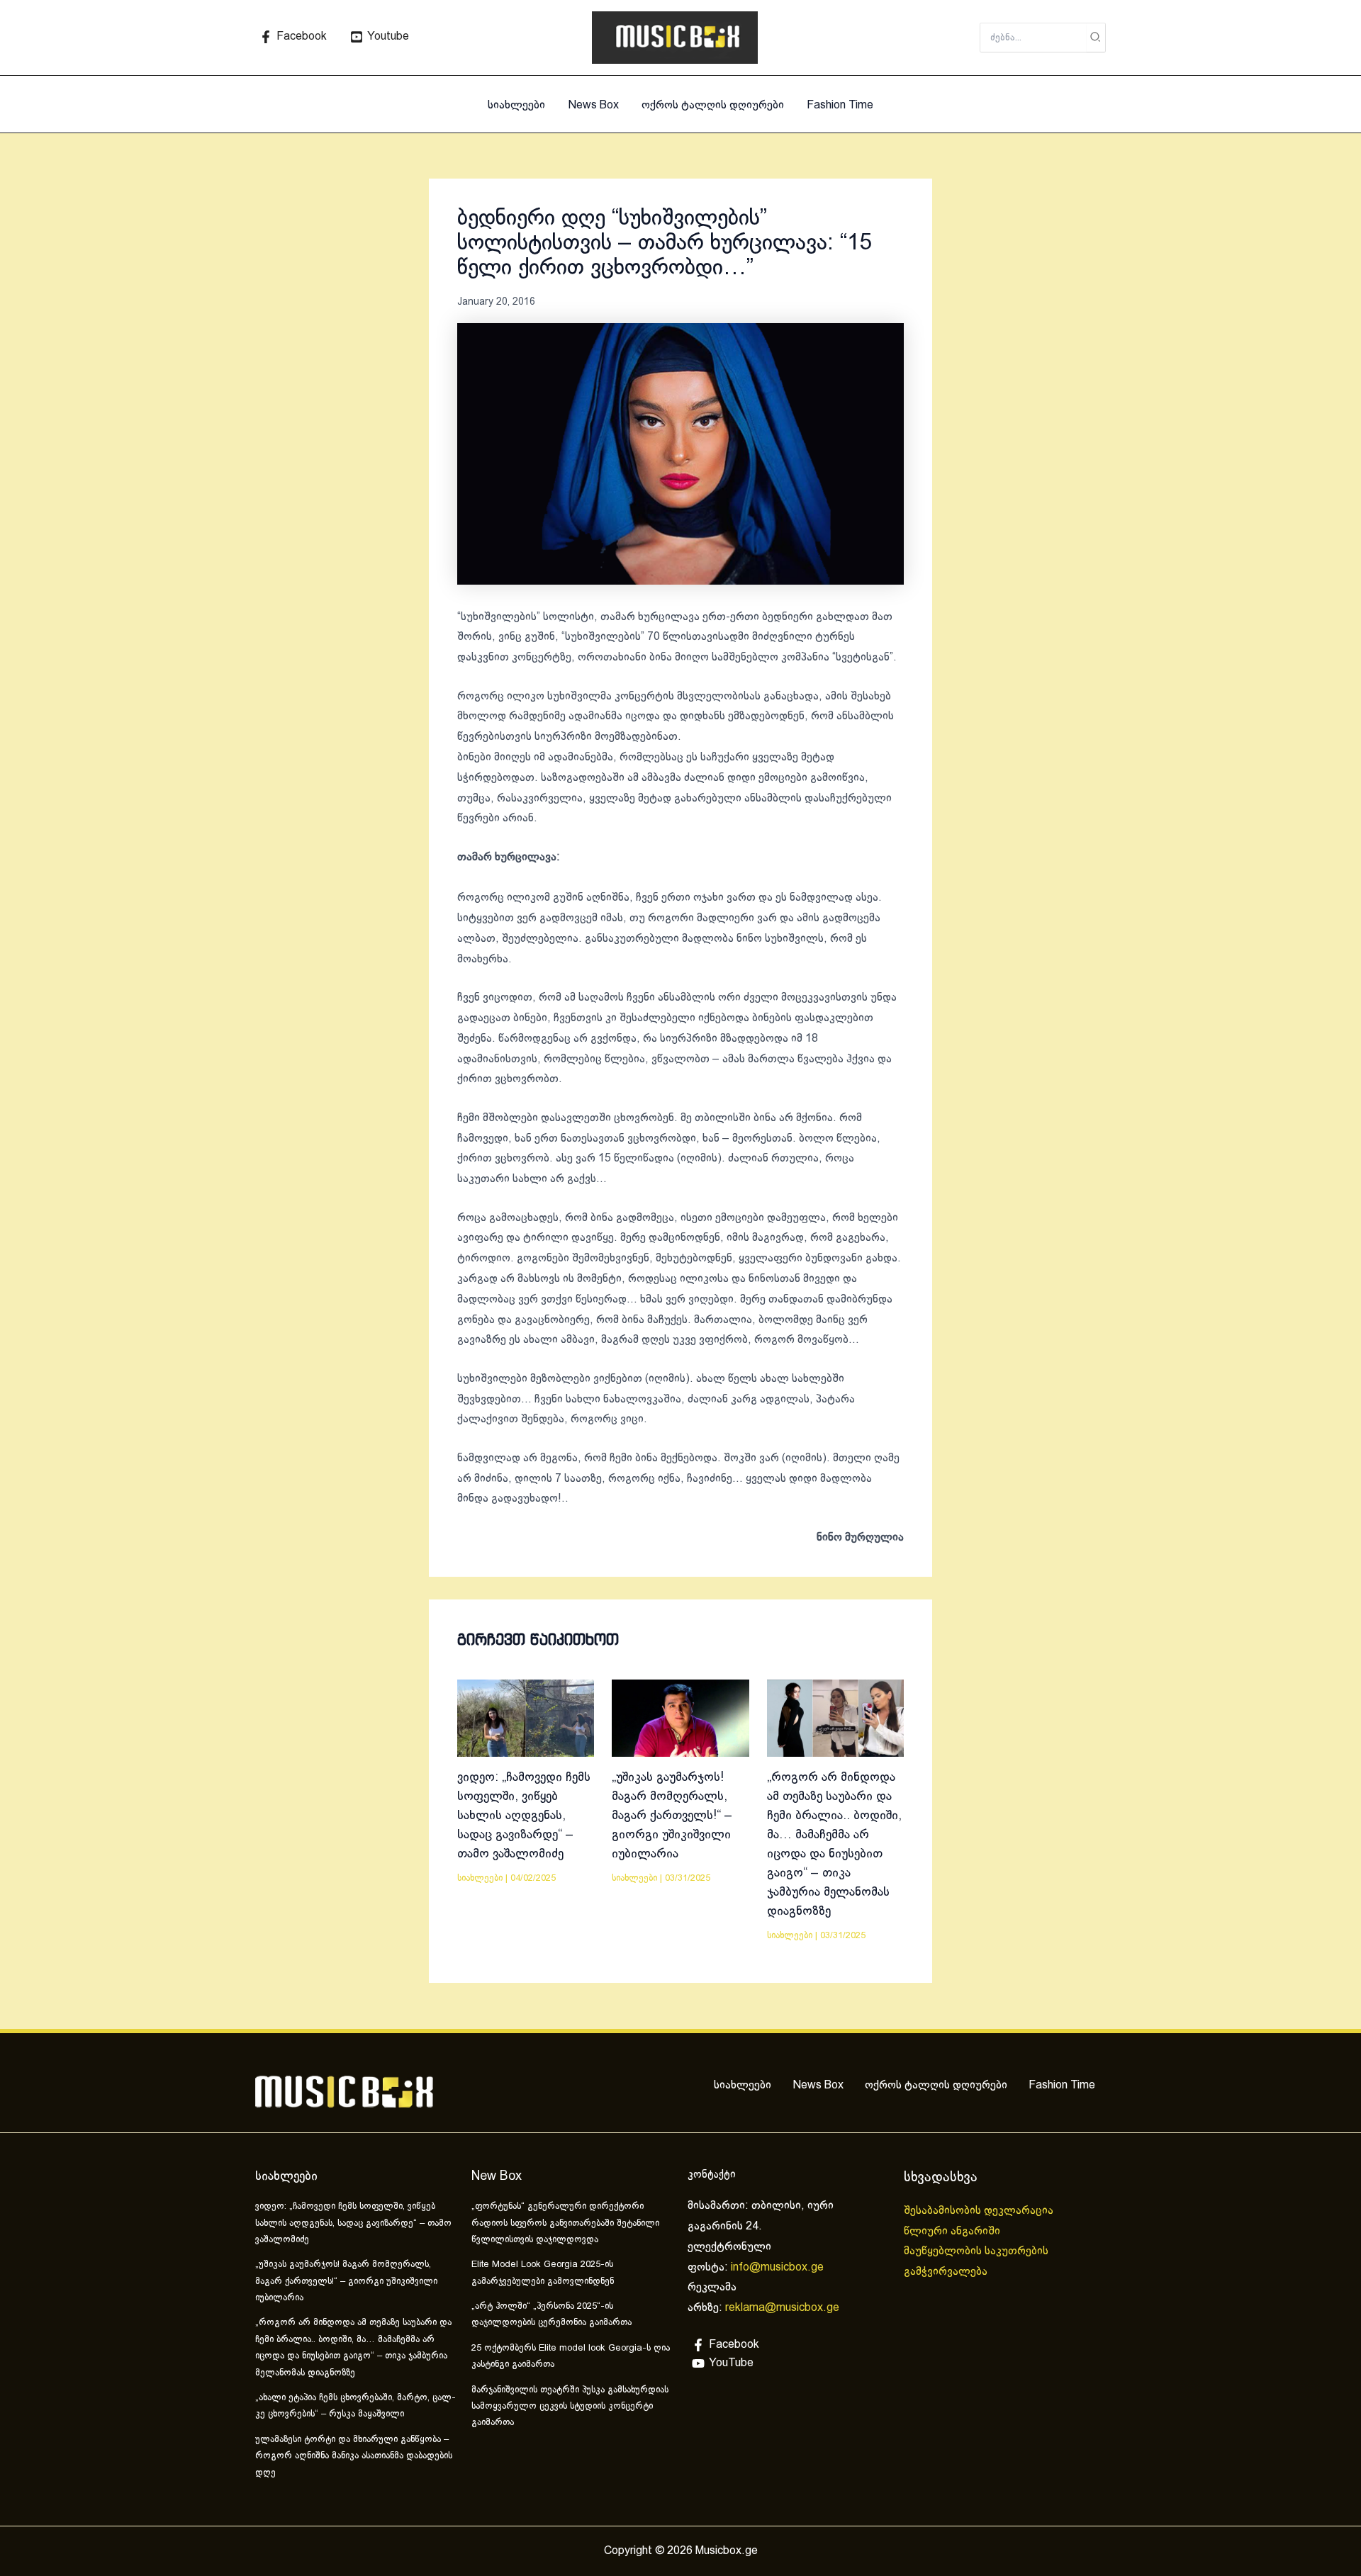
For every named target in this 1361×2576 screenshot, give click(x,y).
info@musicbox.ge (777, 2267)
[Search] (1096, 38)
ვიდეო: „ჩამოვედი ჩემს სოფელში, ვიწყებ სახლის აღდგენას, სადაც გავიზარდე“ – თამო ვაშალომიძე (524, 1816)
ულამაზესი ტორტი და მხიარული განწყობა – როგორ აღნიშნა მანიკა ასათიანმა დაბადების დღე (354, 2457)
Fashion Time (840, 105)
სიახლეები (516, 105)
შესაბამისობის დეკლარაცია (980, 2211)
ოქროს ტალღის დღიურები (713, 105)
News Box (593, 105)
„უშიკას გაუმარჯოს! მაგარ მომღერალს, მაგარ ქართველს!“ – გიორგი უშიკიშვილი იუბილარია (672, 1816)
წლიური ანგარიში (953, 2231)
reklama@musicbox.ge (782, 2308)
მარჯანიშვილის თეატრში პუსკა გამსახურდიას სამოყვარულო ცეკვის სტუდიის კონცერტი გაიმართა (570, 2407)
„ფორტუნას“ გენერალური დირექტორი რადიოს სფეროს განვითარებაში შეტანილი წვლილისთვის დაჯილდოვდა (565, 2223)
